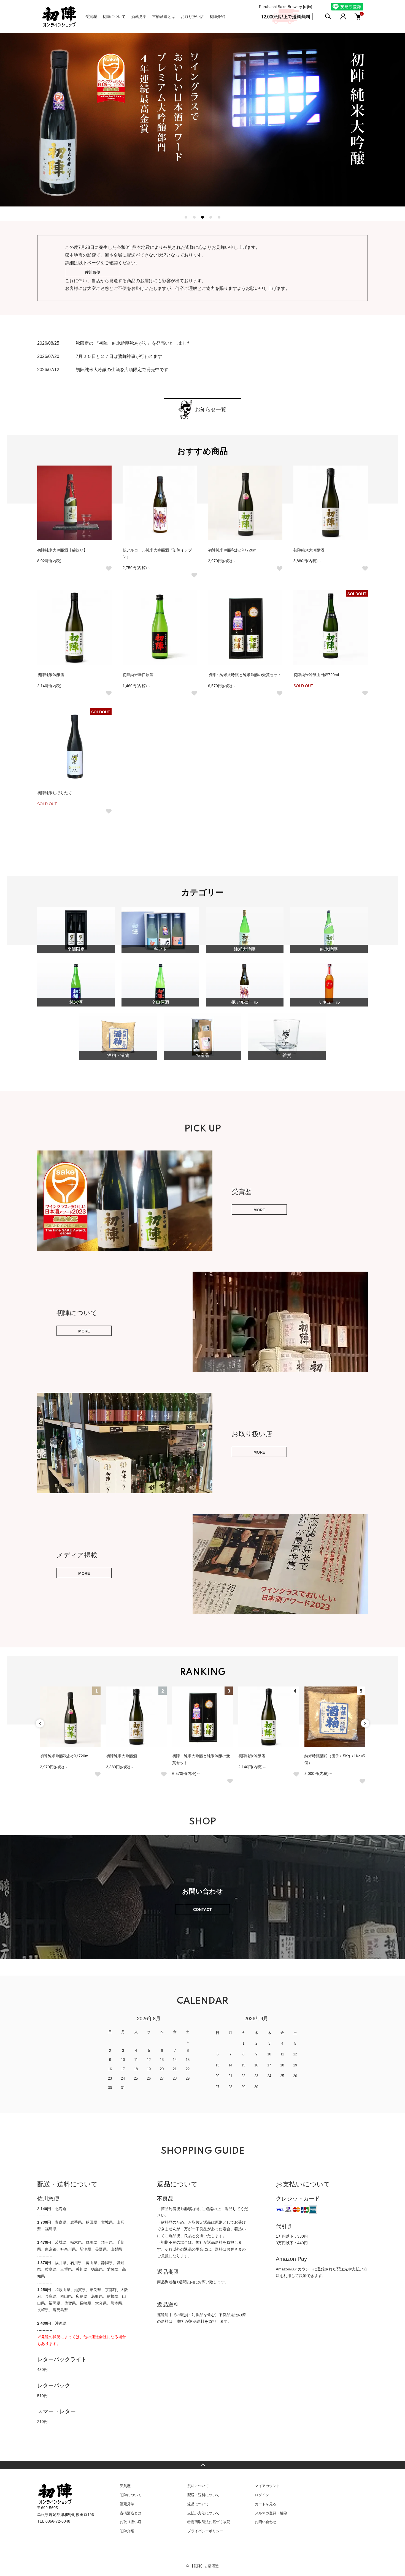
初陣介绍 (217, 17)
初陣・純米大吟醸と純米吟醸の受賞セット (245, 675)
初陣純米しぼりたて (55, 793)
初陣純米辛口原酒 (138, 675)
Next (365, 1723)
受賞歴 (91, 17)
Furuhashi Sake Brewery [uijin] (286, 7)
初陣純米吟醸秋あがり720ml (233, 550)
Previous (40, 1723)
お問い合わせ (266, 2522)
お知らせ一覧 (211, 410)
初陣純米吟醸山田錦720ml (316, 675)
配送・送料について (203, 2495)
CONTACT (202, 1909)
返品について (198, 2504)
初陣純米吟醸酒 (51, 675)
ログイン (262, 2495)
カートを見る (266, 2504)
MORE (259, 1210)
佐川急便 (93, 272)
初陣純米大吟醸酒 (309, 550)
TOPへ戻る (202, 2465)
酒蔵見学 (139, 17)
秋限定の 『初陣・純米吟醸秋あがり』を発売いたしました (134, 343)
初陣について (114, 17)
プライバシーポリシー (205, 2531)
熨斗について (198, 2486)
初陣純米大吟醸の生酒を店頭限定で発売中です (122, 370)
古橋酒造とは (164, 17)
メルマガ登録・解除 (271, 2513)
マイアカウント (267, 2486)
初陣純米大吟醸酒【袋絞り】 (62, 550)
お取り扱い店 (192, 17)
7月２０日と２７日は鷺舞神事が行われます (119, 356)
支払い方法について (203, 2513)
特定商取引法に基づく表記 (209, 2522)
